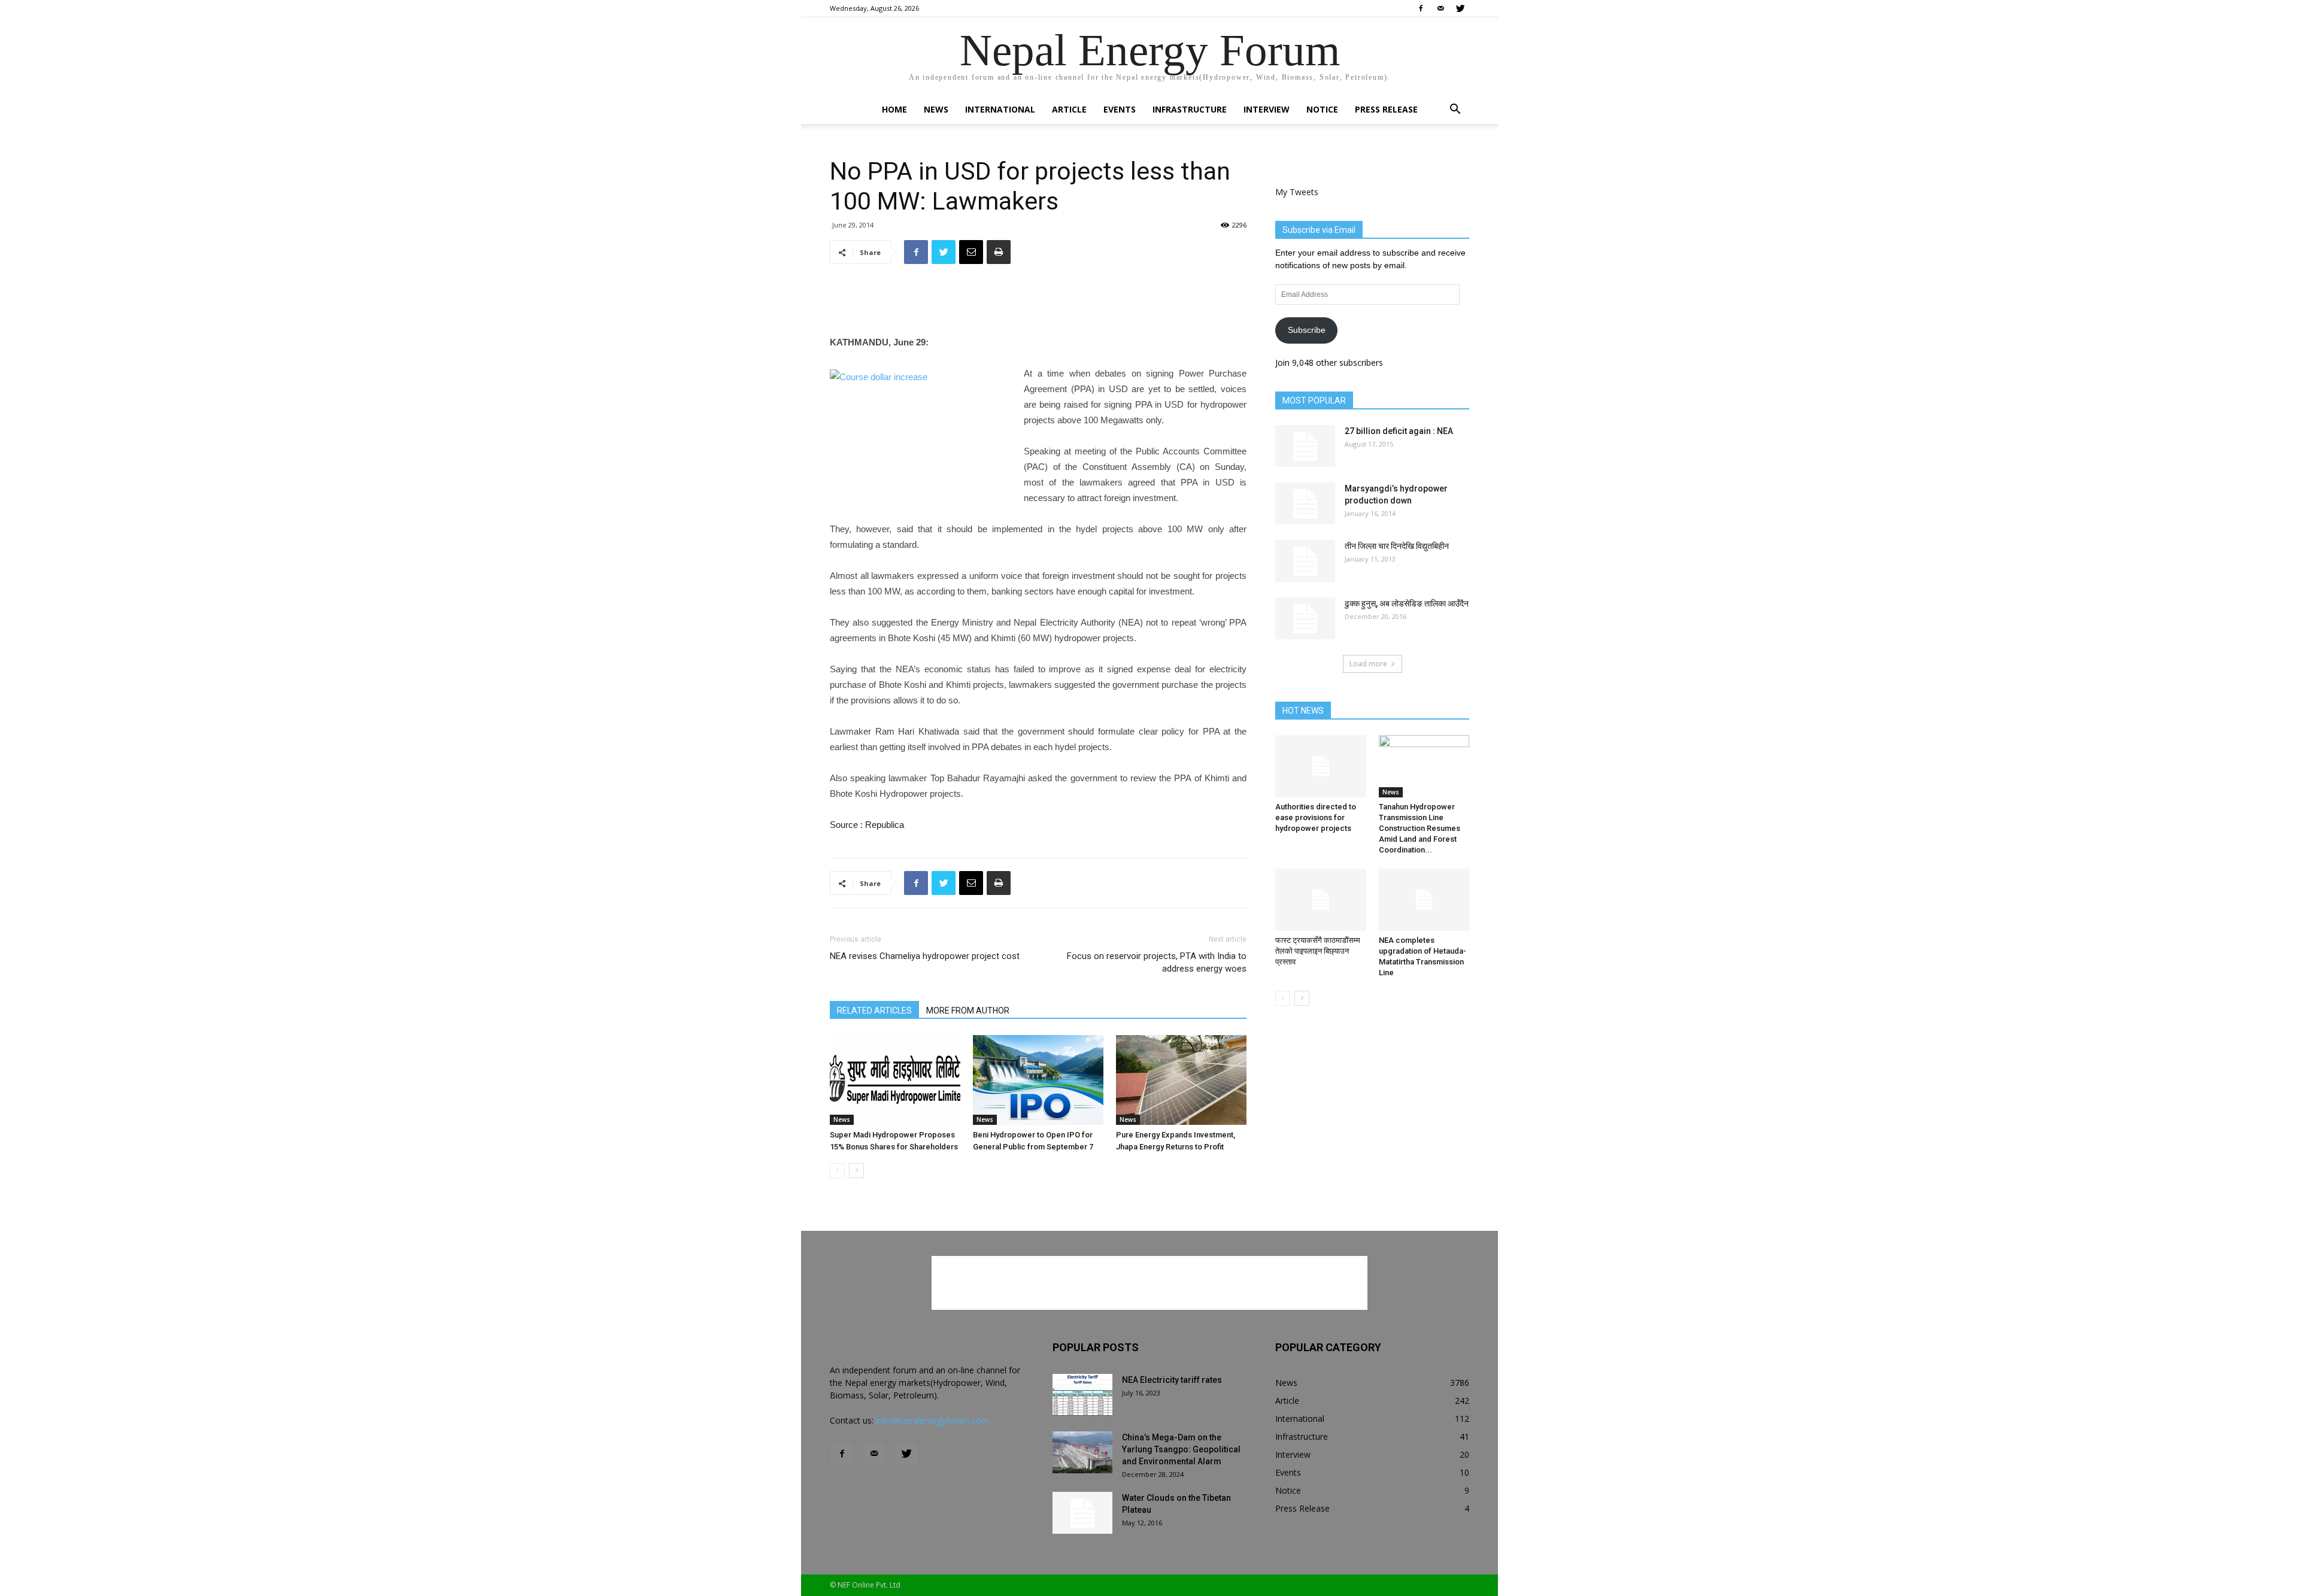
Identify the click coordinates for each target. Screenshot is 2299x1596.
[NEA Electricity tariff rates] (1082, 1395)
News (936, 109)
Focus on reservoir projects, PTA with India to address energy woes (1157, 962)
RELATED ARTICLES (874, 1011)
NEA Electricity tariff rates (1172, 1380)
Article (1069, 109)
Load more (1368, 664)
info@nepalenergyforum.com (932, 1420)
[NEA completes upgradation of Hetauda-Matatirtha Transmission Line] (1424, 900)
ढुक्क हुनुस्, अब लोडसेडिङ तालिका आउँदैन (1407, 603)
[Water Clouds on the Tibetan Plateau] (1082, 1513)
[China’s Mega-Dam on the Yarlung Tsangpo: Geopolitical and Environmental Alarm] (1082, 1452)
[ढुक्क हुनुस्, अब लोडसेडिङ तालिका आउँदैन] (1305, 618)
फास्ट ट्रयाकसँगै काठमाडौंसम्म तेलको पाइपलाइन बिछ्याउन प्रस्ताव (1318, 951)
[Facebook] (1421, 8)
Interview (1267, 109)
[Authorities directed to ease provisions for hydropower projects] (1321, 766)
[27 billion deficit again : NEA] (1305, 446)
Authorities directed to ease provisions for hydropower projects (1316, 817)
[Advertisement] (1038, 304)
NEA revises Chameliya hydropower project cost (925, 956)
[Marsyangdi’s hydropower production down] (1305, 503)
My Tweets (1297, 192)
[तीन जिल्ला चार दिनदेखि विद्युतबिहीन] (1305, 561)
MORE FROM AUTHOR (968, 1011)
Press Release (1386, 109)
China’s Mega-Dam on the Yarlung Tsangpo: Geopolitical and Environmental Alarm (1181, 1449)
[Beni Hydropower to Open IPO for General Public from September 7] (1038, 1080)
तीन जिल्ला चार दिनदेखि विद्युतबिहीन (1397, 546)
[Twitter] (1460, 8)
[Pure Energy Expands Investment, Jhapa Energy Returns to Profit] (1181, 1080)
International (1000, 109)
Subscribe (1307, 330)
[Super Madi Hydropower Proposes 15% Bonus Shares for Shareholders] (895, 1080)
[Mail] (1440, 8)
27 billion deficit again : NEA (1399, 431)
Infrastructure (1190, 109)
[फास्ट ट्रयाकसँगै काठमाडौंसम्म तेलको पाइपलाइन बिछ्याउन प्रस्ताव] (1321, 900)
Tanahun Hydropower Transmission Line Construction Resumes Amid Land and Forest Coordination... (1420, 828)
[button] (1455, 110)
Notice (1322, 109)
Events (1120, 109)
